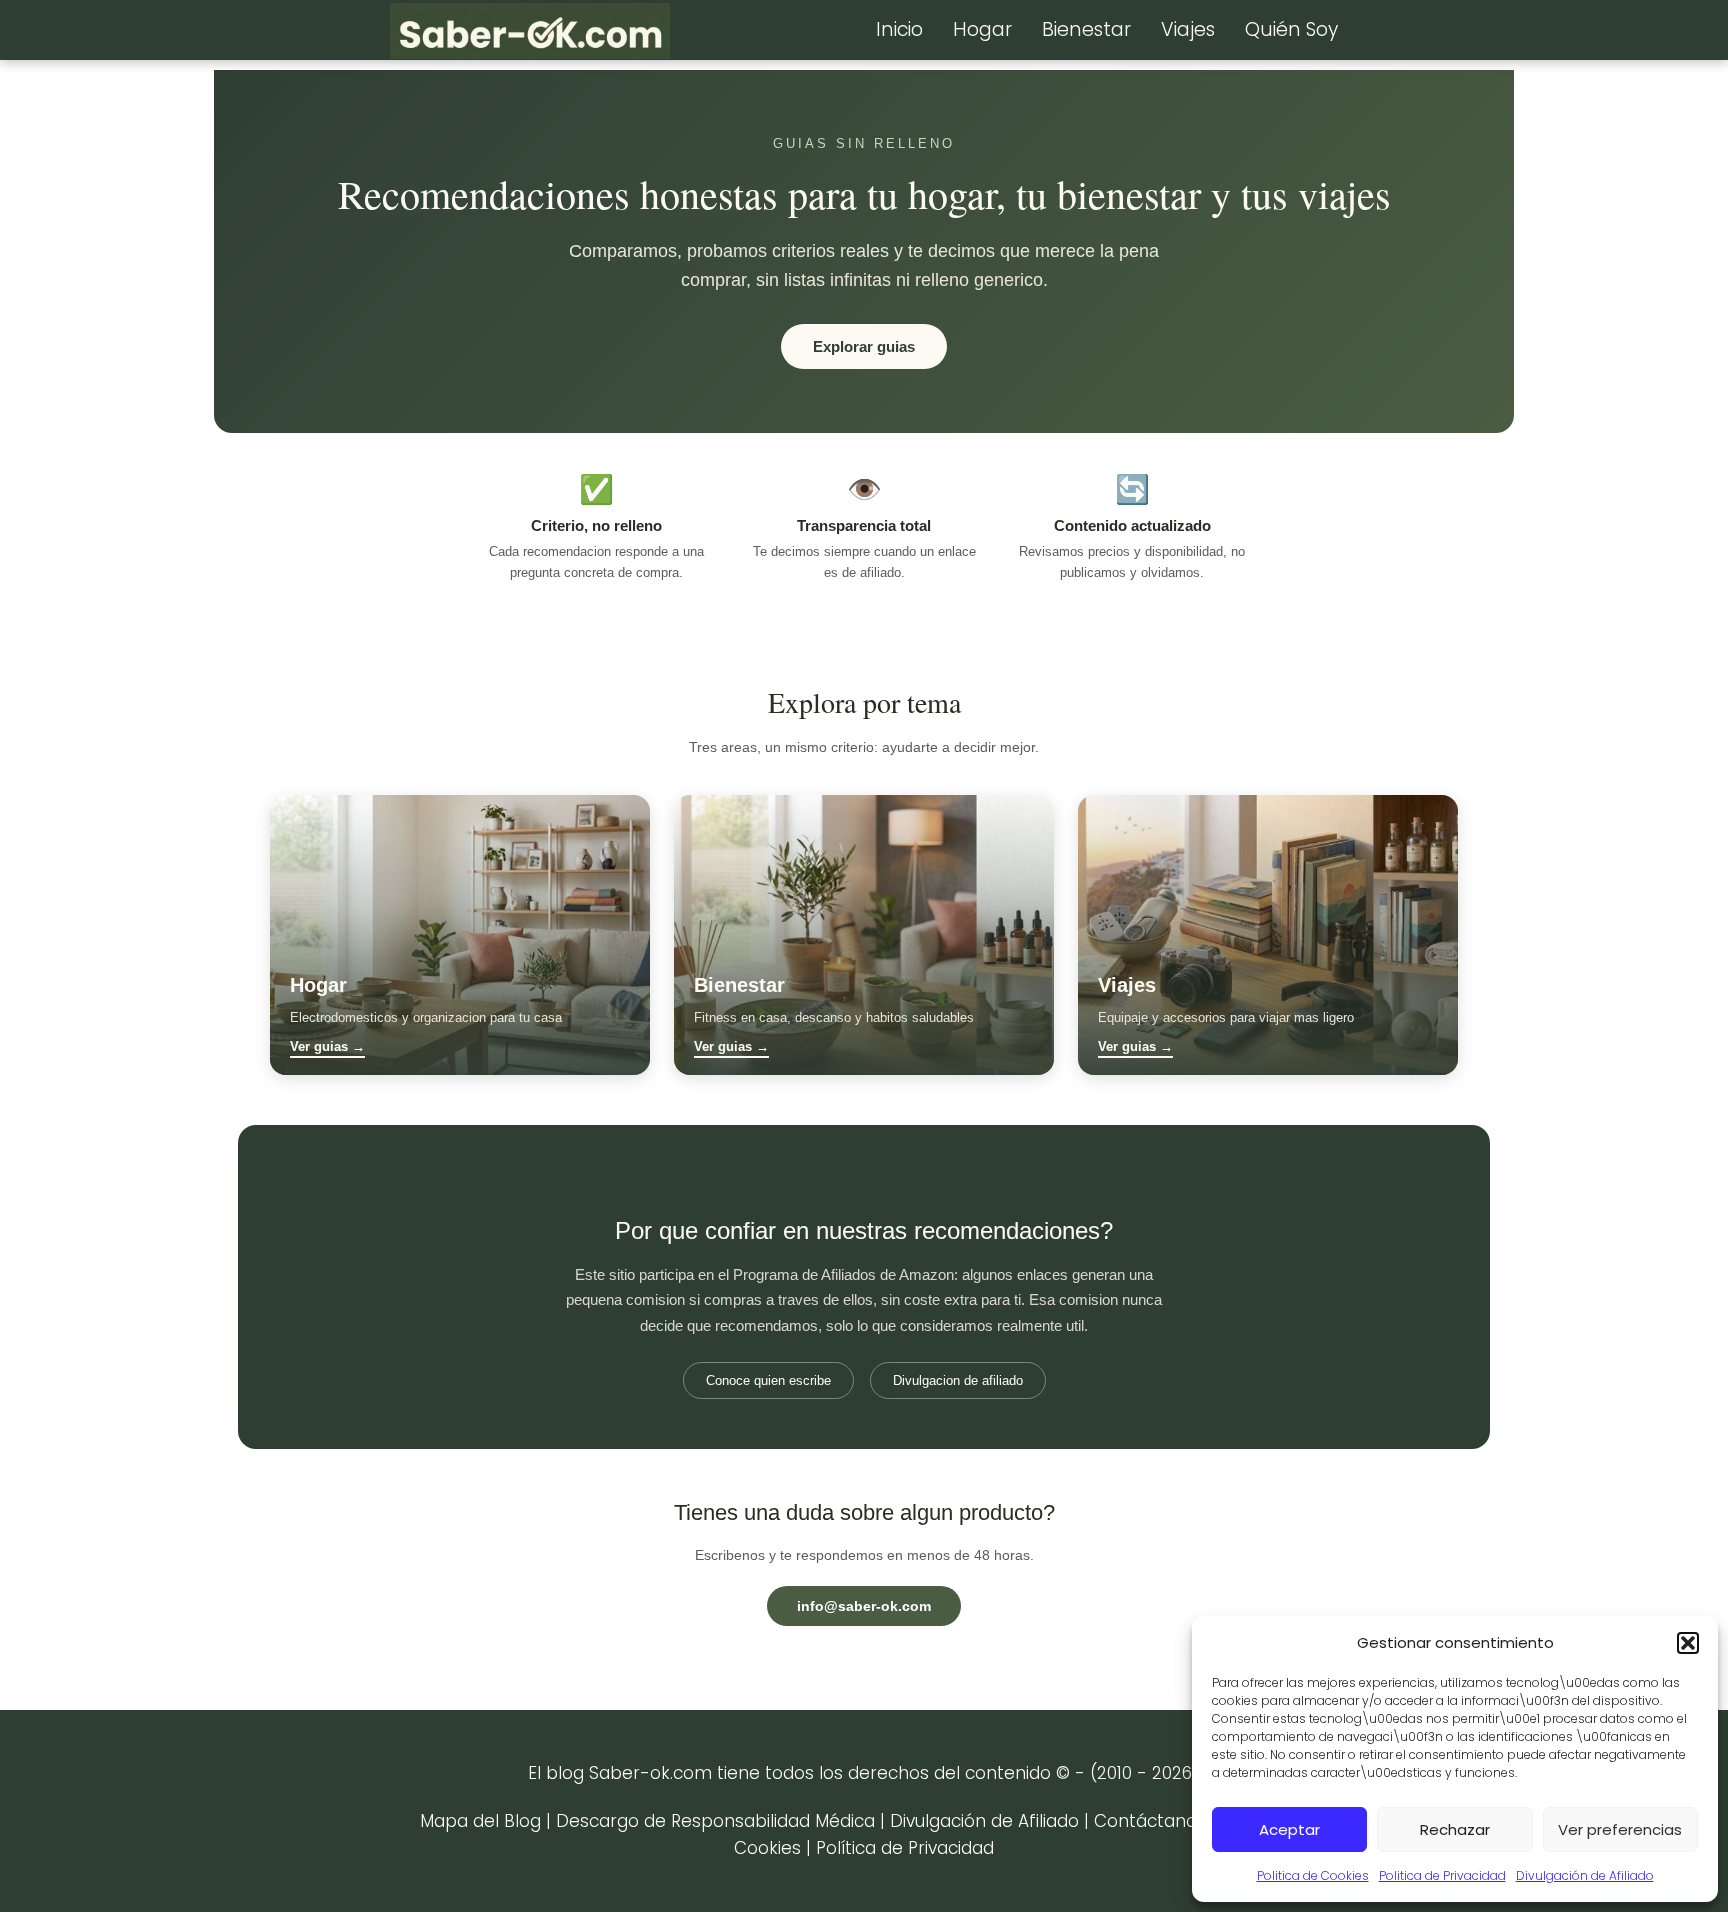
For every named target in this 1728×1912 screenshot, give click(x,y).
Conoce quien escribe (768, 1380)
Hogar (982, 29)
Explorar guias (864, 346)
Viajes (1188, 29)
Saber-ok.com (650, 1773)
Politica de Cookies (1313, 1875)
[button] (1688, 1643)
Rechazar (1455, 1829)
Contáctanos (1150, 1821)
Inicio (899, 29)
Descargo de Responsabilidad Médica (715, 1821)
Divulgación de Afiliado (1585, 1875)
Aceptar (1289, 1829)
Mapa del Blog (480, 1821)
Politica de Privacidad (1442, 1875)
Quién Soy (1291, 29)
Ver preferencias (1620, 1829)
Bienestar (1086, 29)
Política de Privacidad (905, 1848)
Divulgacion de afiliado (958, 1380)
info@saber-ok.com (864, 1606)
